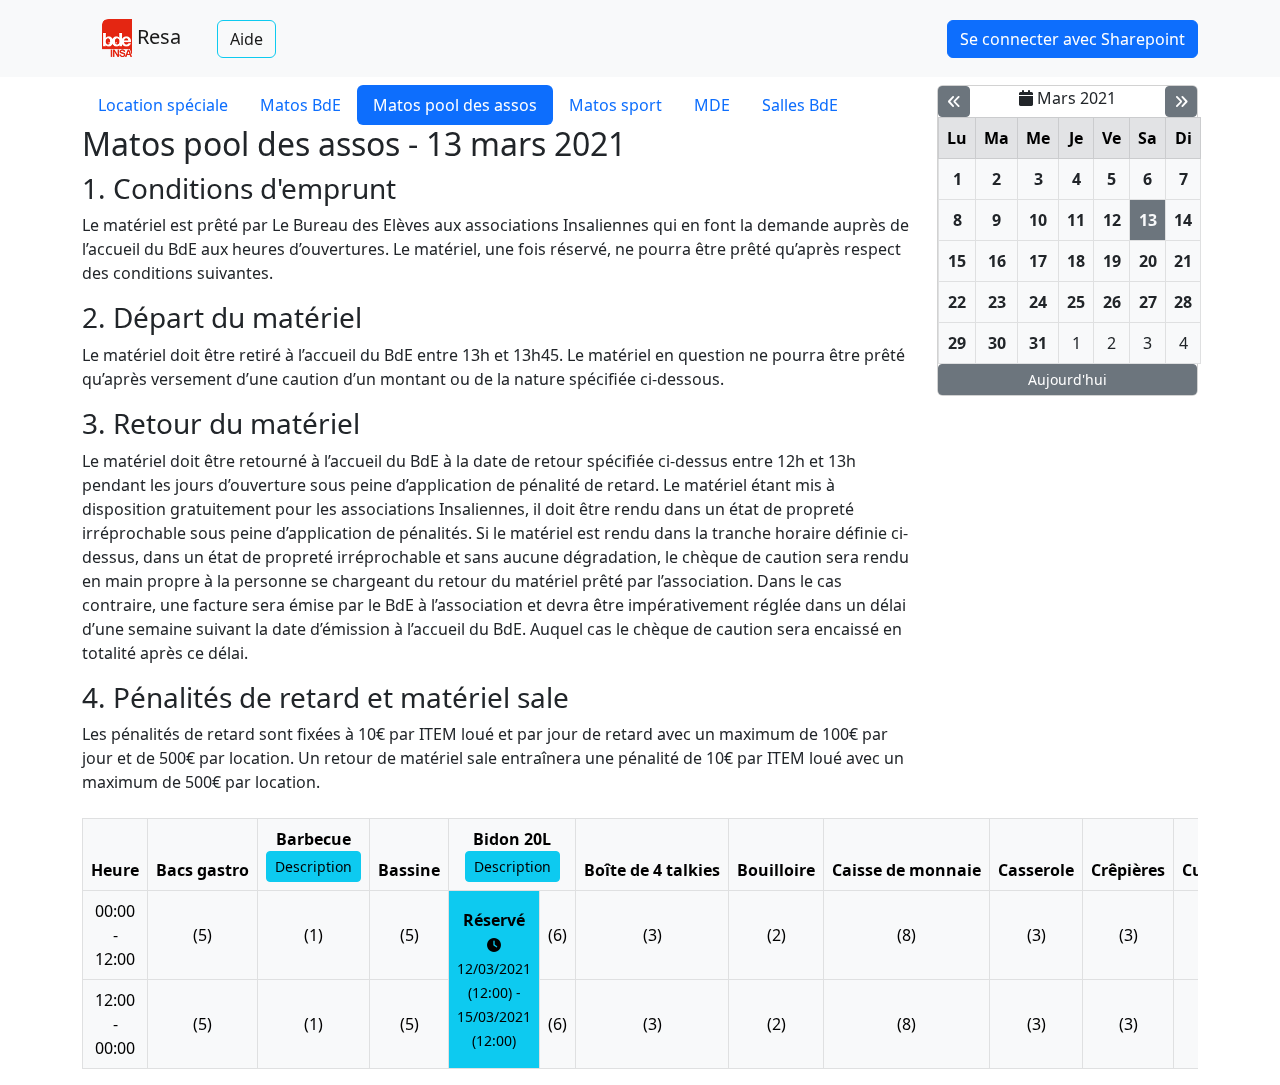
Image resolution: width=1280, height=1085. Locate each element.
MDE (712, 105)
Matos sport (615, 105)
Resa (156, 36)
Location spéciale (163, 105)
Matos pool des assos (455, 105)
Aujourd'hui (1067, 379)
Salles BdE (800, 105)
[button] (313, 866)
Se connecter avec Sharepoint (1072, 39)
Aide (246, 39)
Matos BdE (300, 105)
